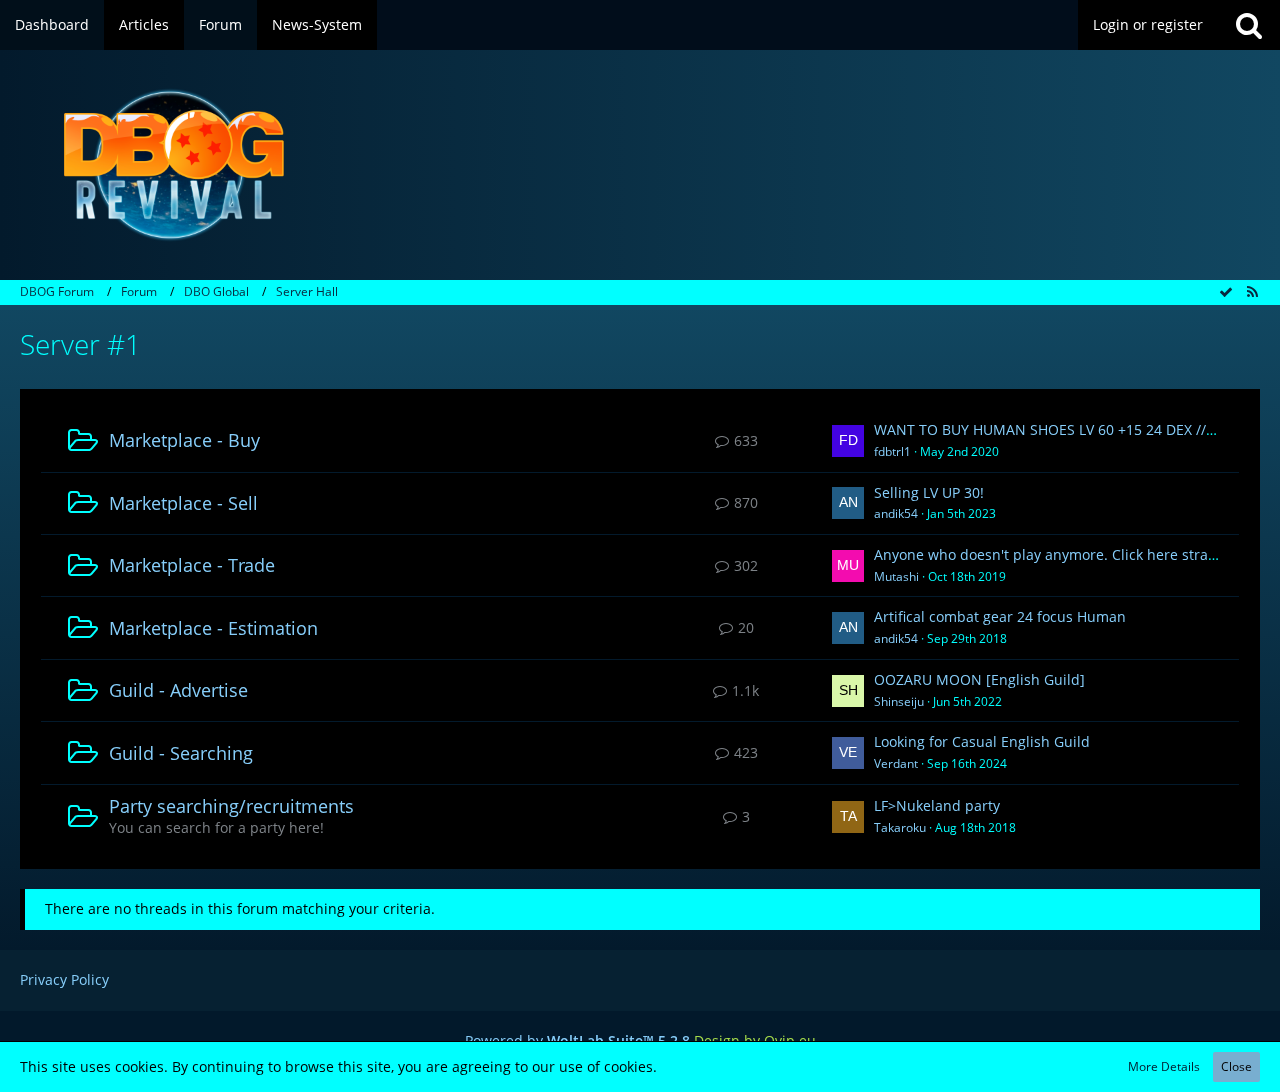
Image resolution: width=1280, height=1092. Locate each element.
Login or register (1148, 24)
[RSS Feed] (1252, 291)
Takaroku (900, 827)
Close (1236, 1066)
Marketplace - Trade (192, 565)
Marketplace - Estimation (213, 628)
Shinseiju (899, 701)
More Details (1164, 1066)
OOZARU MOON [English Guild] (979, 679)
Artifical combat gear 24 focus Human (1000, 616)
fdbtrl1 (892, 451)
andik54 (896, 513)
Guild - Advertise (178, 690)
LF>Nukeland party (937, 805)
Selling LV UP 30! (929, 492)
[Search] (1249, 25)
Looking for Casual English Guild (982, 741)
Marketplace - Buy (184, 440)
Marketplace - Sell (183, 503)
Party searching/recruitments (231, 806)
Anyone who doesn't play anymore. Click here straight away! (1075, 554)
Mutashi (896, 576)
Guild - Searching (181, 753)
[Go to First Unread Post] (848, 441)
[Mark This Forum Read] (1226, 291)
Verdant (896, 763)
